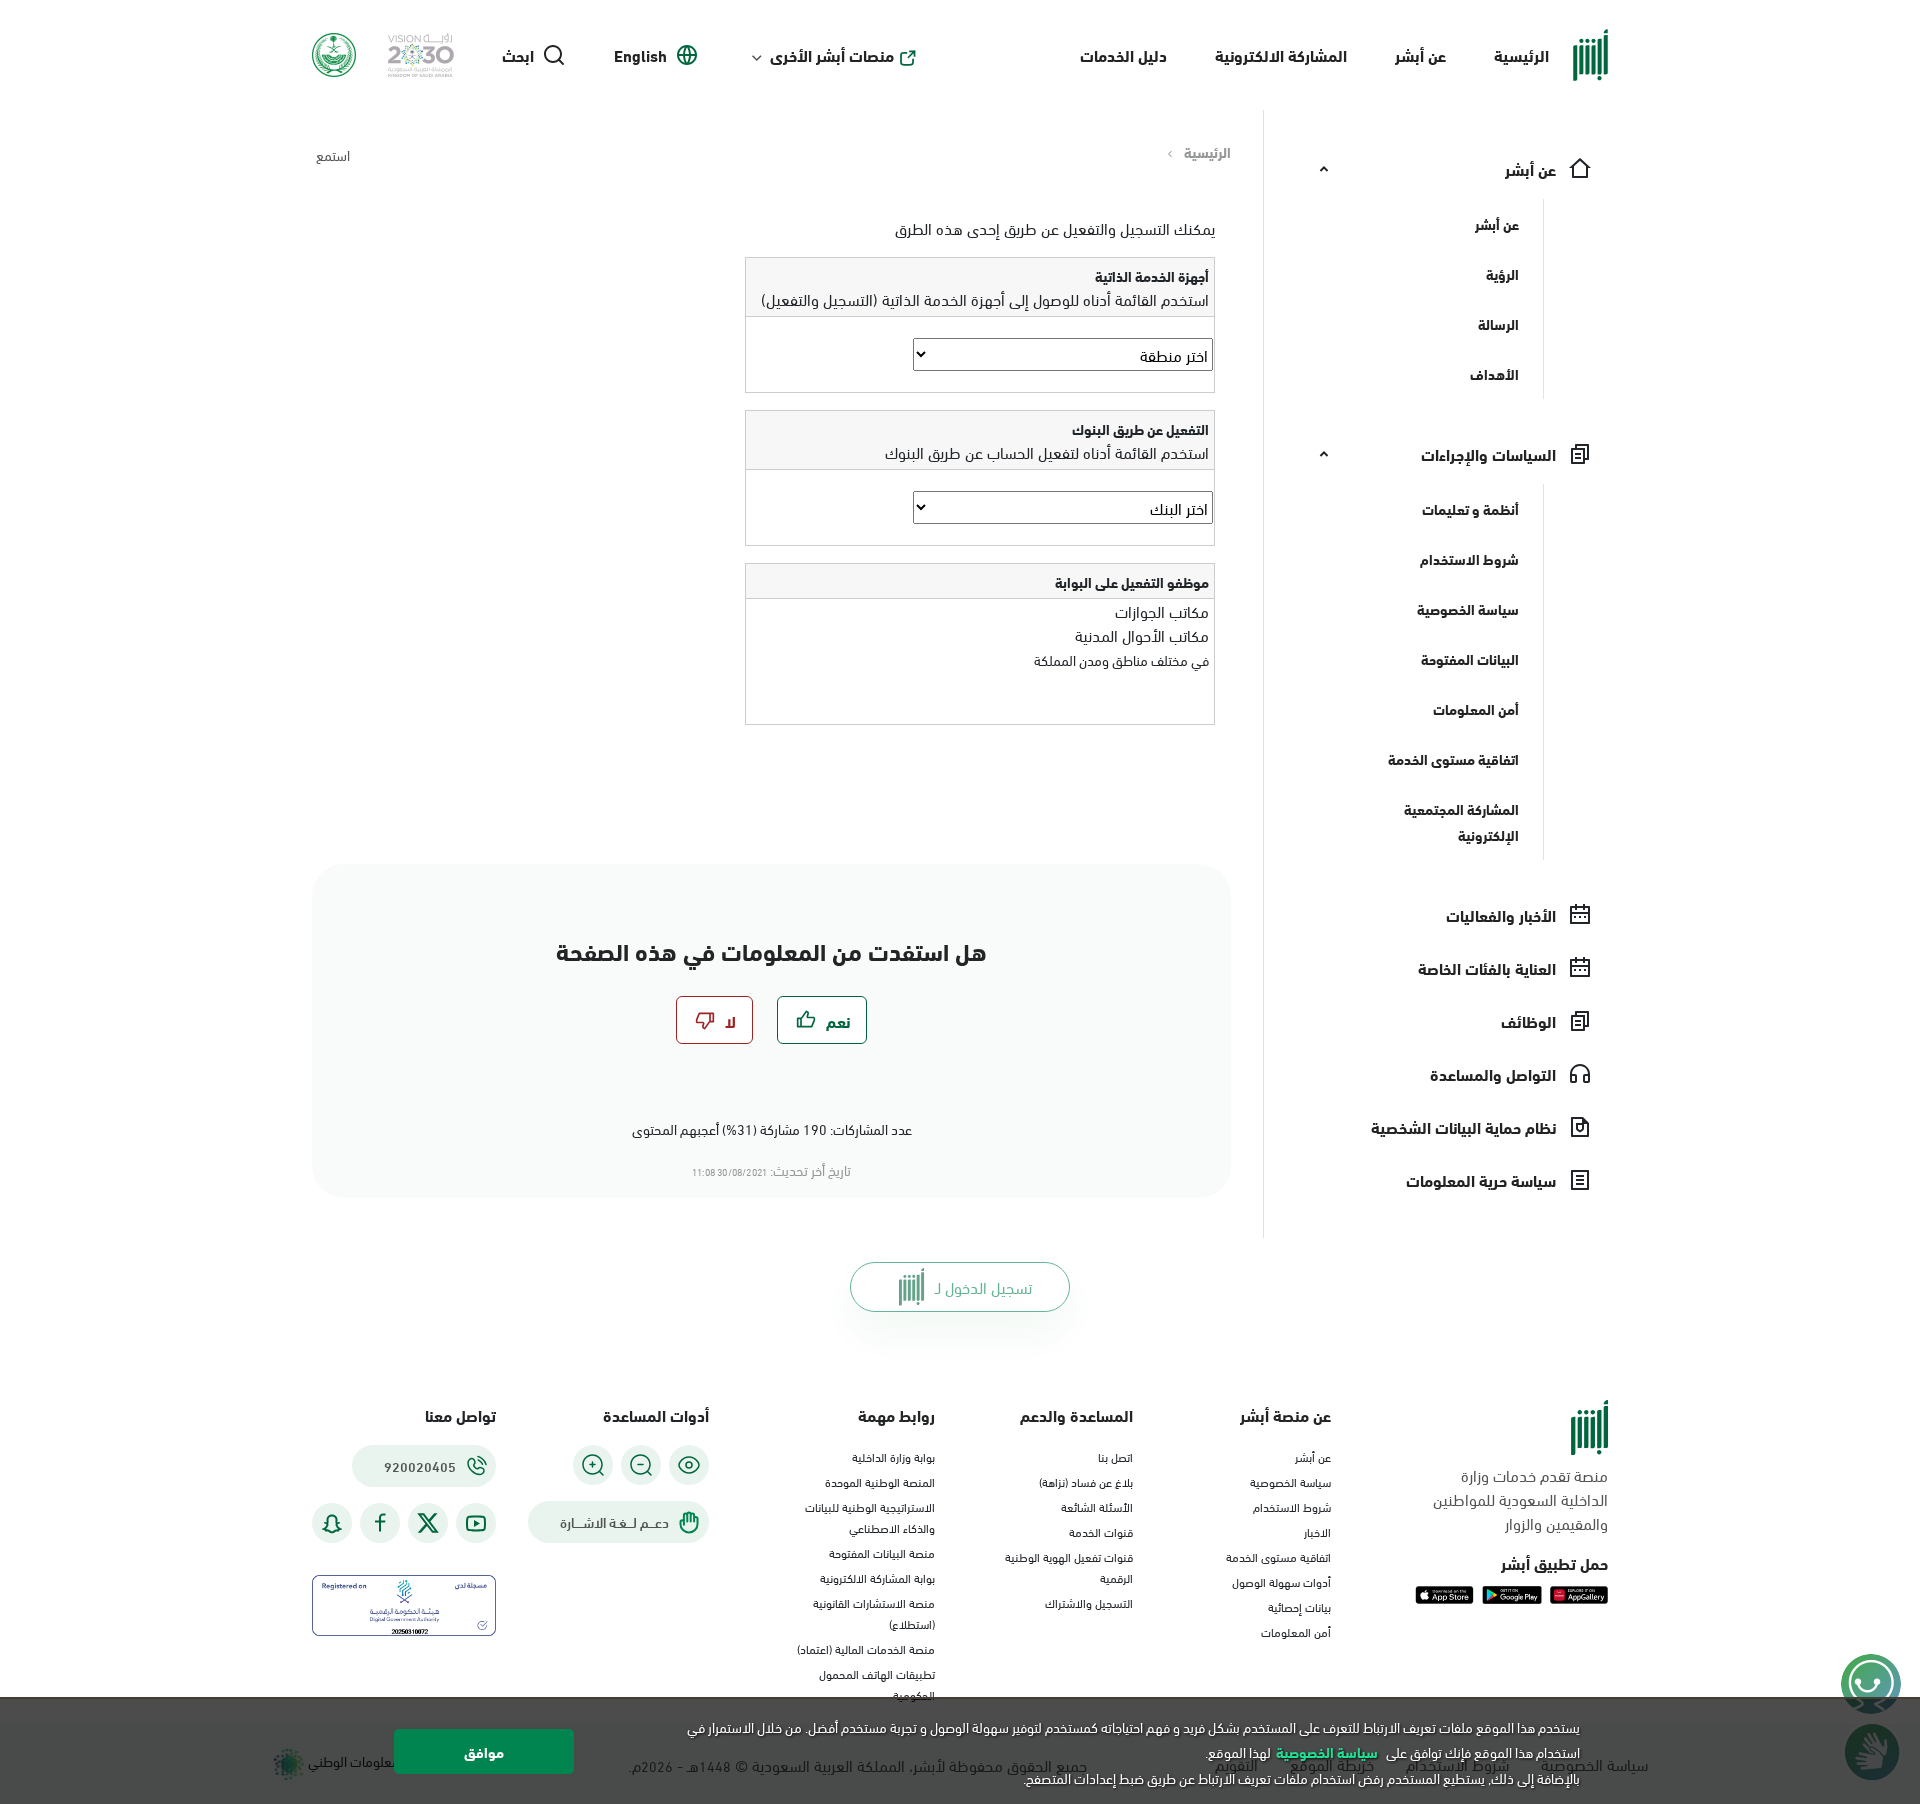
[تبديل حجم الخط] (641, 1465)
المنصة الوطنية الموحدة (880, 1481)
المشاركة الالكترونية (1281, 54)
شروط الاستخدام (1292, 1506)
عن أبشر (1420, 54)
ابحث (518, 55)
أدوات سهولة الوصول (1281, 1581)
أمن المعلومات (1296, 1631)
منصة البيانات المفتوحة (882, 1552)
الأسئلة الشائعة (1097, 1506)
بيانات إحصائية (1299, 1606)
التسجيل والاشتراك (1089, 1602)
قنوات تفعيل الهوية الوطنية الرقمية (1069, 1566)
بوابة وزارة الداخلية (893, 1456)
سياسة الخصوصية (1290, 1481)
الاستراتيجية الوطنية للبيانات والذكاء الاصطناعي (870, 1516)
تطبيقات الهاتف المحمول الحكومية (877, 1683)
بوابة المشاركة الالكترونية (877, 1577)
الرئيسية (1521, 54)
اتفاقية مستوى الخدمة (1278, 1556)
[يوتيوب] (476, 1523)
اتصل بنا (1115, 1456)
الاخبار (1317, 1531)
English (640, 55)
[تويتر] (428, 1523)
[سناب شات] (332, 1523)
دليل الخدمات (1123, 54)
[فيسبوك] (380, 1523)
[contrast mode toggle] (689, 1465)
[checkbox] (822, 1020)
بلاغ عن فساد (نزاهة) (1086, 1481)
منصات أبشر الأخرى (832, 55)
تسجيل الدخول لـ (983, 1286)
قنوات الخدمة (1101, 1531)
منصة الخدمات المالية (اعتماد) (866, 1648)
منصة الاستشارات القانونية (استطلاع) (874, 1612)
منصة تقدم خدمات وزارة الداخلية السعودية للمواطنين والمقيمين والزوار (1520, 1499)
